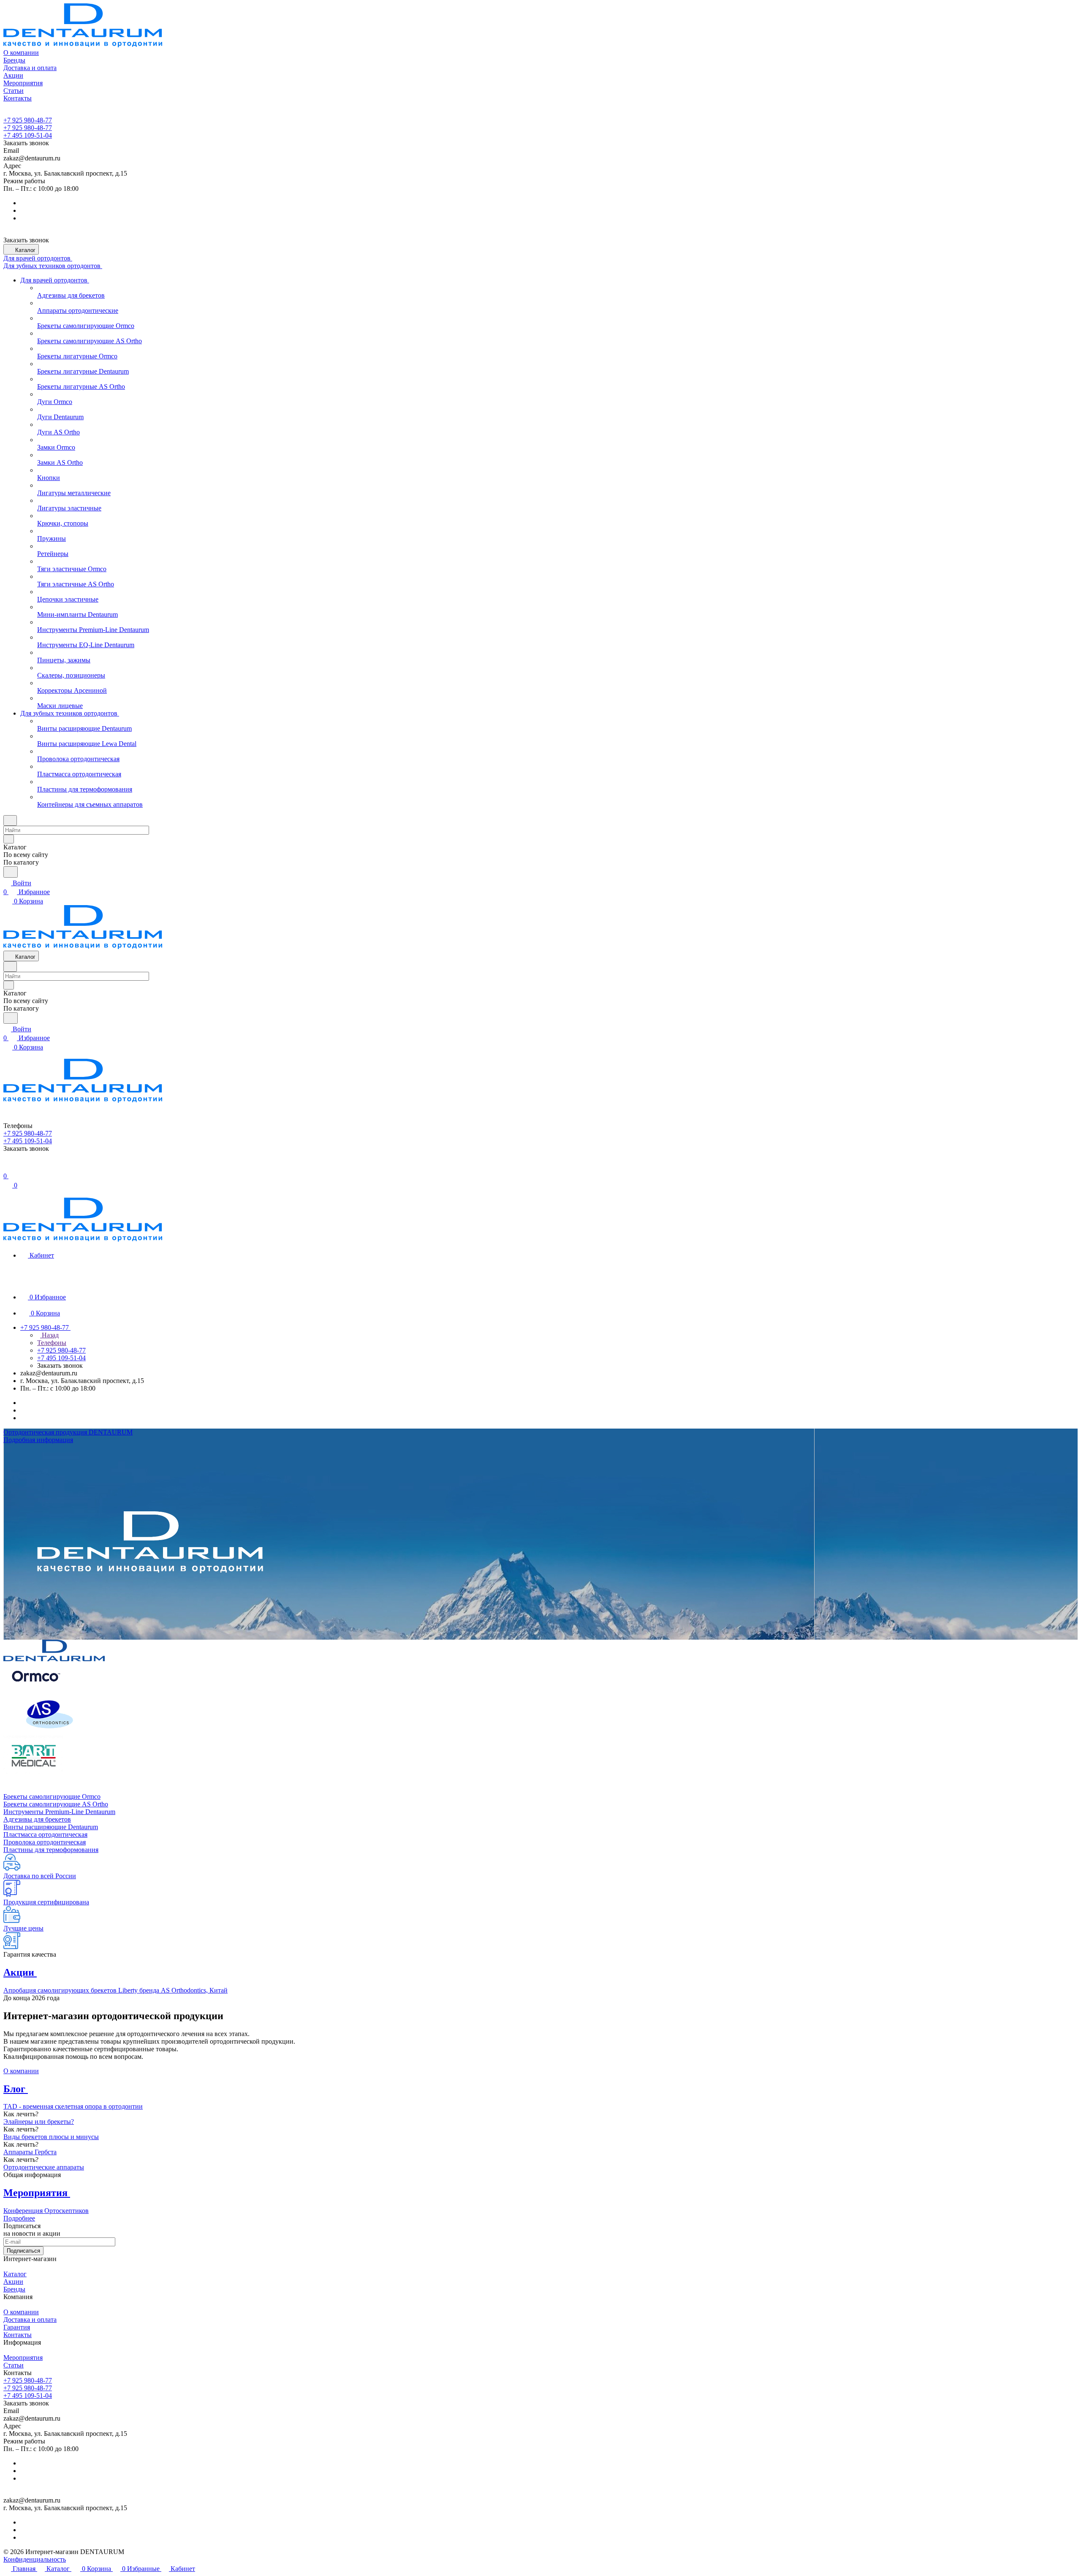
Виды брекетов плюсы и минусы (51, 2137)
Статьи (14, 2365)
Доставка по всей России (40, 1876)
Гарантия (17, 2327)
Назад (49, 1335)
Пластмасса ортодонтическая (45, 1834)
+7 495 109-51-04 (28, 135)
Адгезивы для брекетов (37, 1819)
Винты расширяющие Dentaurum (51, 1827)
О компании (21, 2071)
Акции (13, 2282)
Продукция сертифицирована (46, 1902)
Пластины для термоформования (51, 1850)
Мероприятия (23, 2358)
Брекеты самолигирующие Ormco (52, 1796)
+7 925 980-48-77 (28, 120)
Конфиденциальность (35, 2559)
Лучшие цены (23, 1928)
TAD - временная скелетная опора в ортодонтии (73, 2106)
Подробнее (19, 2218)
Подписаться (23, 2251)
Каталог (15, 2274)
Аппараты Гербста (30, 2152)
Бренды (14, 2289)
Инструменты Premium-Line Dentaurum (59, 1812)
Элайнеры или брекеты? (39, 2122)
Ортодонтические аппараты (44, 2167)
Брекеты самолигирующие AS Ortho (56, 1804)
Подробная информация (38, 1440)
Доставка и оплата (30, 2320)
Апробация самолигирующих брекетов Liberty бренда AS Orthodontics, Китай (115, 1990)
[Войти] (7, 1167)
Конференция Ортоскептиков (46, 2211)
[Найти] (11, 872)
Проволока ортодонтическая (45, 1842)
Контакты (18, 2335)
